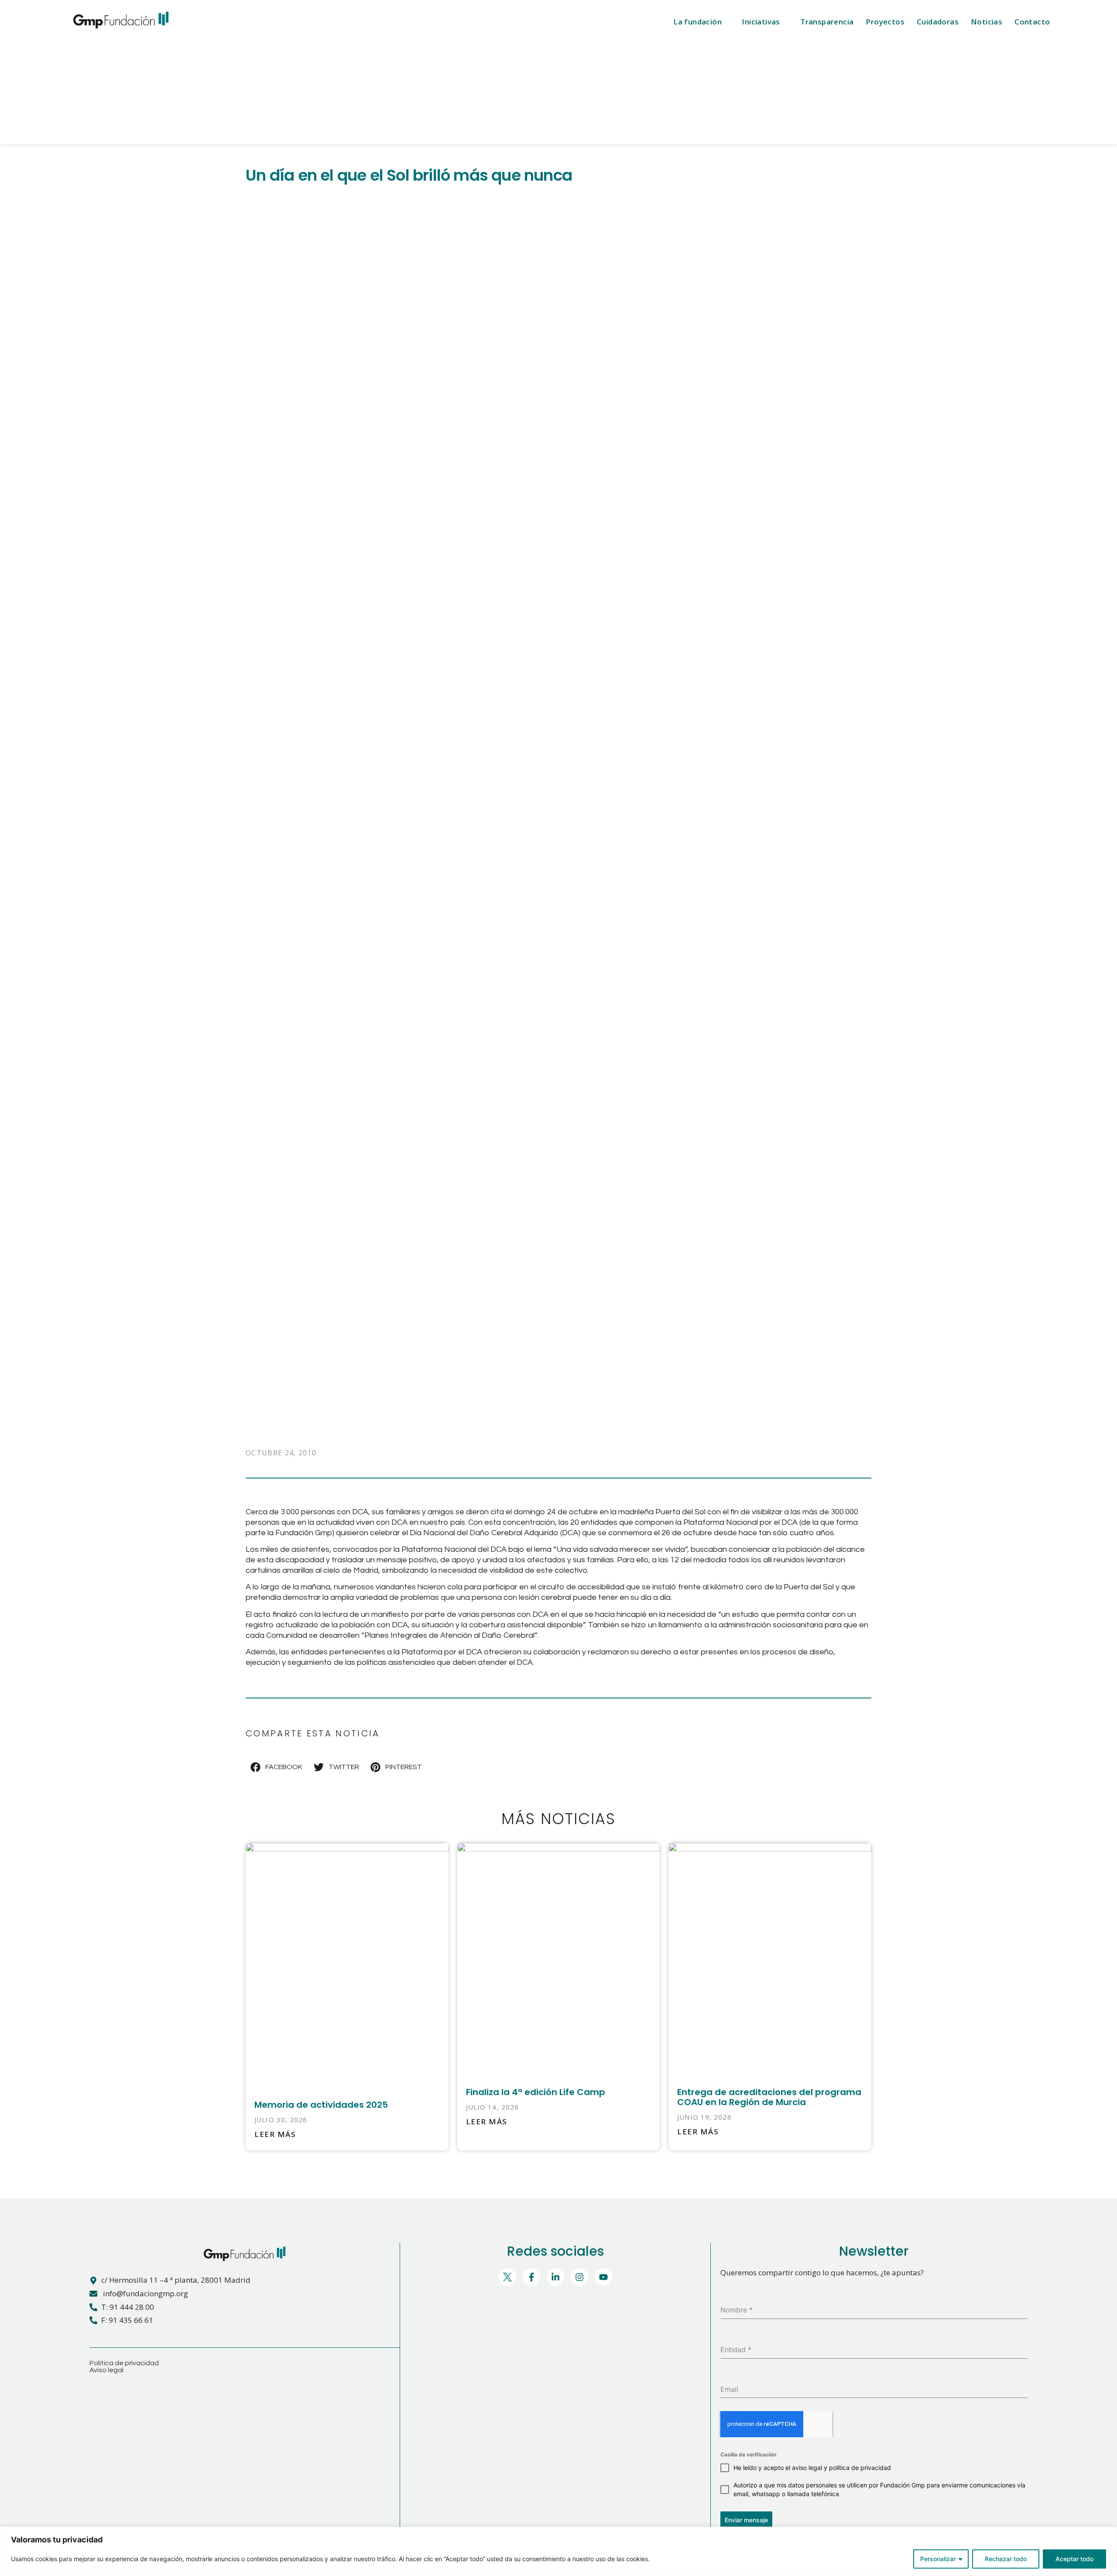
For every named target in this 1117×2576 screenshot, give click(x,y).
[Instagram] (579, 2277)
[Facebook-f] (531, 2277)
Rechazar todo (1006, 2559)
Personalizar (938, 2559)
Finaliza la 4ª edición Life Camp (536, 2092)
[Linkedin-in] (555, 2277)
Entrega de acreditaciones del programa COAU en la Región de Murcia (769, 2097)
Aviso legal (106, 2370)
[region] (558, 2551)
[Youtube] (603, 2277)
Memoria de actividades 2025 (321, 2105)
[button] (277, 1767)
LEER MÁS (275, 2134)
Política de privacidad (124, 2363)
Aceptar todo (1074, 2559)
